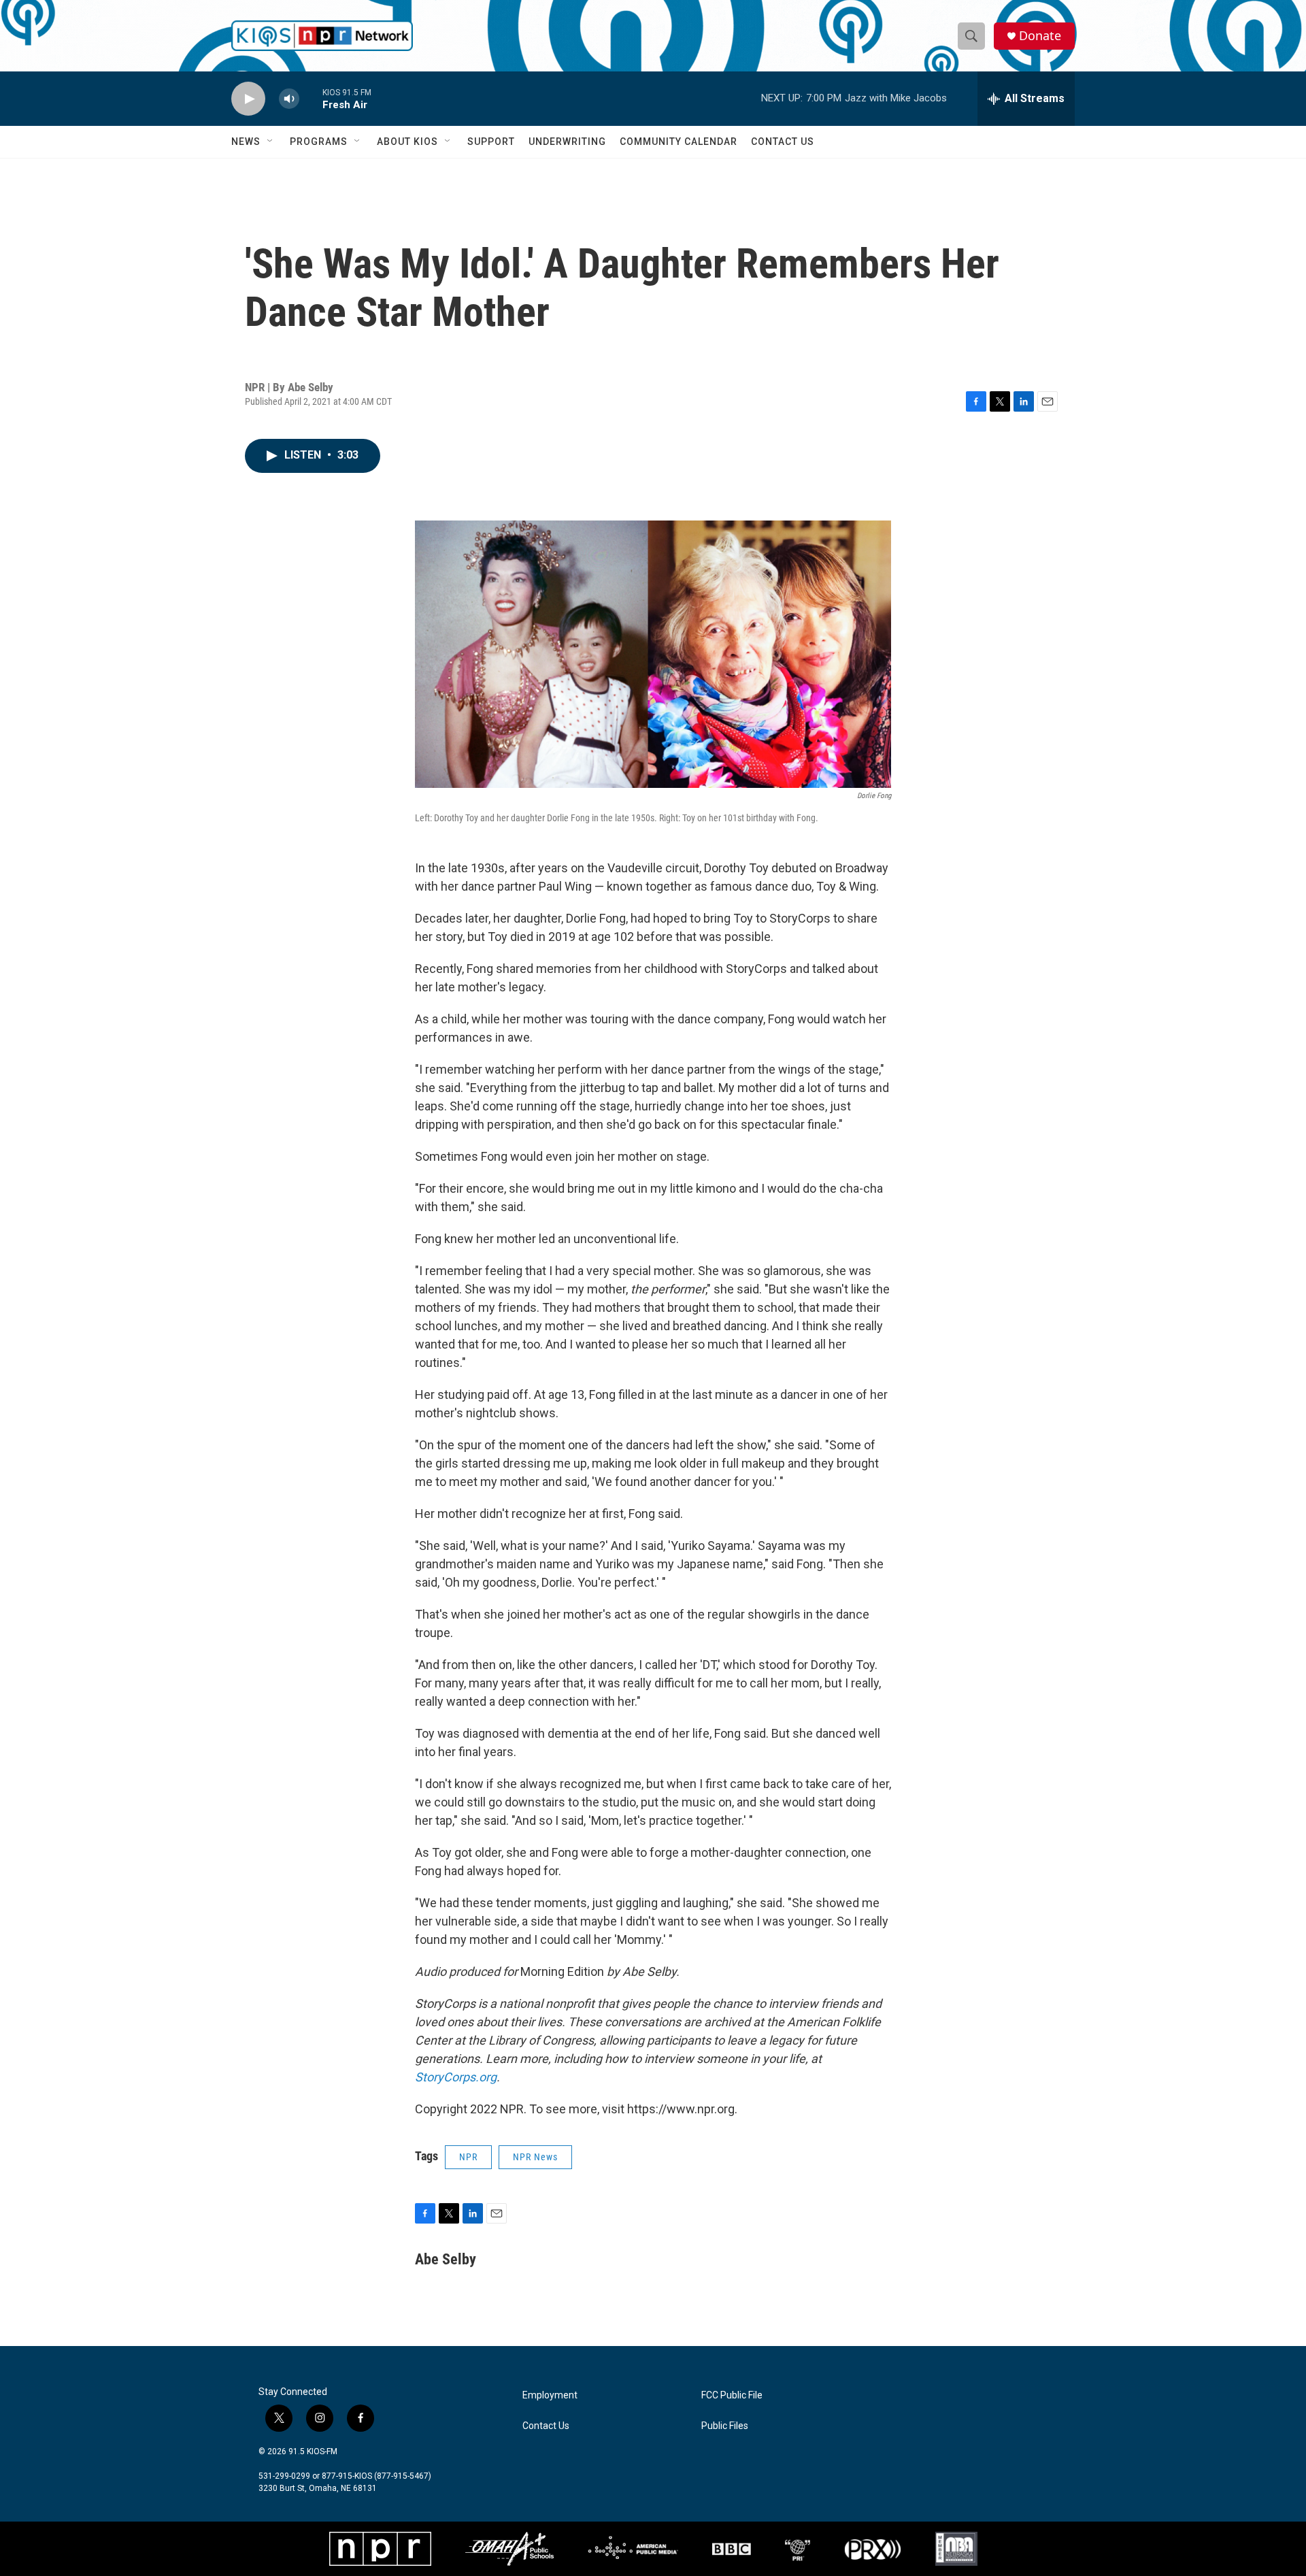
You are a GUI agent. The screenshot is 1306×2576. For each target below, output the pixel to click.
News (246, 142)
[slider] (311, 98)
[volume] (289, 99)
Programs (319, 142)
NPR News (535, 2157)
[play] (248, 99)
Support (491, 142)
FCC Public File (732, 2395)
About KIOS (407, 142)
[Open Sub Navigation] (271, 142)
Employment (550, 2395)
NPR (468, 2157)
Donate (1040, 36)
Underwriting (567, 142)
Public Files (725, 2426)
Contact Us (783, 142)
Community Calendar (679, 142)
